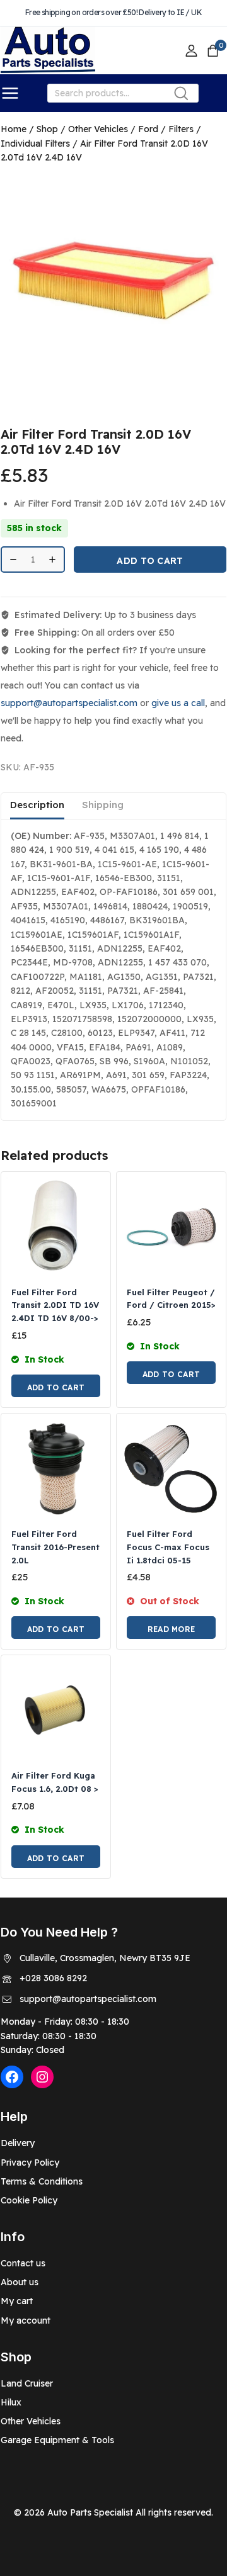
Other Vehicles (31, 2421)
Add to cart (150, 561)
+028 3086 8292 (53, 1978)
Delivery (18, 2143)
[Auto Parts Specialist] (48, 51)
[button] (56, 1386)
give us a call (178, 703)
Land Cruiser (27, 2383)
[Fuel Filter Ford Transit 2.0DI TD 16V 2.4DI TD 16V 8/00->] (56, 1226)
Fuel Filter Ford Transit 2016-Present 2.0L (55, 1547)
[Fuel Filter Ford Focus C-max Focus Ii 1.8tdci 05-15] (171, 1468)
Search (185, 96)
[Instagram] (42, 2077)
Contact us (23, 2263)
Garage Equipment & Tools (57, 2440)
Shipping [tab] (103, 805)
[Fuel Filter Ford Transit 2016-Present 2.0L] (56, 1468)
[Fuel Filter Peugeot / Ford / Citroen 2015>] (171, 1226)
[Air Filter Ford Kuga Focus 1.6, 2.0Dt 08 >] (56, 1710)
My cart (17, 2301)
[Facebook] (12, 2077)
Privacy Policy (30, 2163)
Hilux (11, 2402)
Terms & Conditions (42, 2181)
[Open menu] (10, 93)
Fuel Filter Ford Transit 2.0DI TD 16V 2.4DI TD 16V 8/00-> (55, 1305)
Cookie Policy (29, 2200)
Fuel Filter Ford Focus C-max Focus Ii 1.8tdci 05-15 (168, 1547)
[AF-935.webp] (113, 279)
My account (26, 2320)
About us (20, 2282)
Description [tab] (37, 805)
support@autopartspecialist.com (69, 703)
